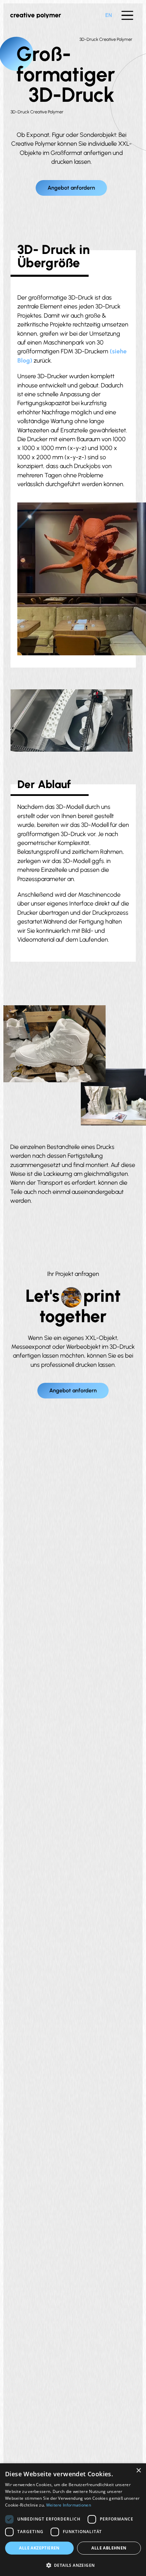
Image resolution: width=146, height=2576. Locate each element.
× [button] (138, 2471)
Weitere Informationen (69, 2505)
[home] (36, 15)
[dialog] (73, 2520)
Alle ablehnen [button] (109, 2548)
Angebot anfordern (71, 188)
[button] (127, 15)
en (109, 15)
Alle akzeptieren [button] (39, 2548)
